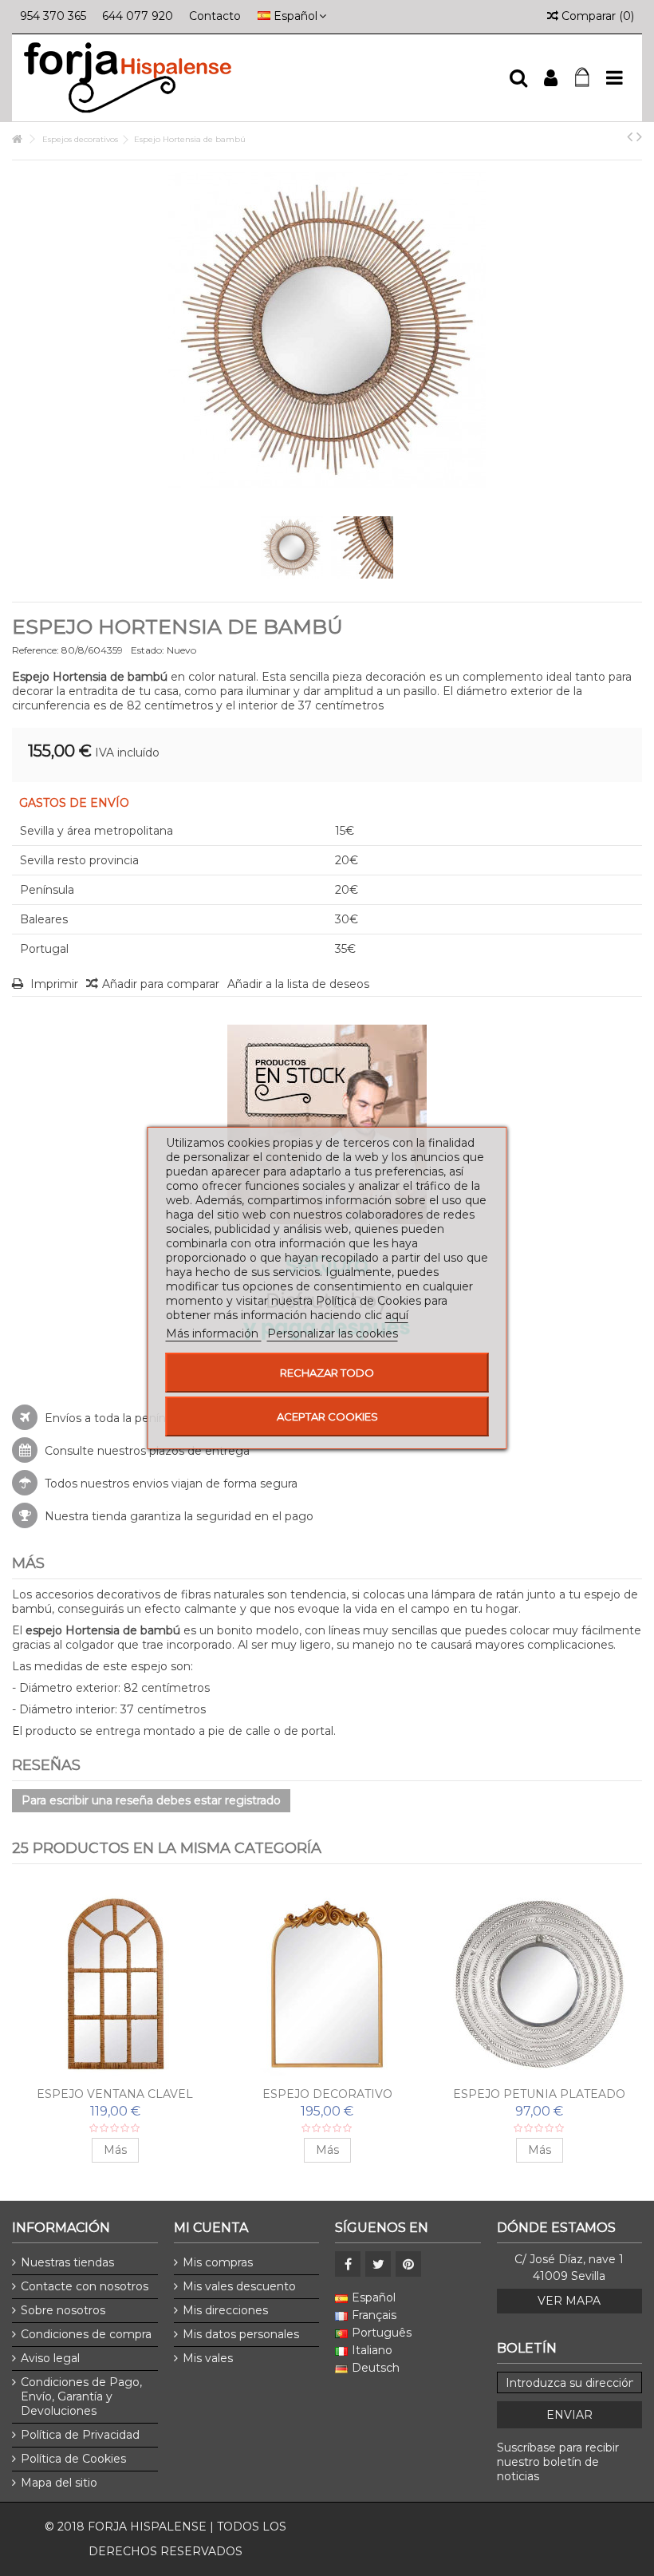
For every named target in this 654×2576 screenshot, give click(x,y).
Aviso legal (50, 2358)
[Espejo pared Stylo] (539, 1984)
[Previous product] (630, 136)
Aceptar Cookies (327, 1416)
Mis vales (208, 2358)
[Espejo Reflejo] (327, 1984)
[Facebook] (348, 2264)
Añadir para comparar (161, 984)
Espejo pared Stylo (540, 2094)
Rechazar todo (327, 1373)
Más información (214, 1333)
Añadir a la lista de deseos (298, 984)
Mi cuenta (211, 2228)
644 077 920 (138, 16)
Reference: (35, 650)
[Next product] (639, 136)
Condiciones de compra (86, 2334)
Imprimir (53, 984)
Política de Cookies (73, 2459)
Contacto (215, 16)
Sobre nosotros (63, 2310)
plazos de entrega (199, 1451)
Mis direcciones (225, 2310)
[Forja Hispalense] (259, 78)
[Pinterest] (408, 2264)
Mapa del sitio (59, 2483)
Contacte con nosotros (85, 2286)
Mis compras (218, 2262)
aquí (397, 1315)
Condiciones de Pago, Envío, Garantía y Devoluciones (81, 2396)
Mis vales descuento (239, 2286)
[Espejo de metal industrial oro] (115, 1984)
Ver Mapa (569, 2301)
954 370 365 (53, 16)
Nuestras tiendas (67, 2262)
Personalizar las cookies (333, 1333)
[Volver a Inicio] (17, 139)
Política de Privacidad (80, 2435)
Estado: (148, 650)
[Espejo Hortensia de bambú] (292, 547)
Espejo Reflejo (327, 2094)
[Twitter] (378, 2264)
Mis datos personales (241, 2334)
